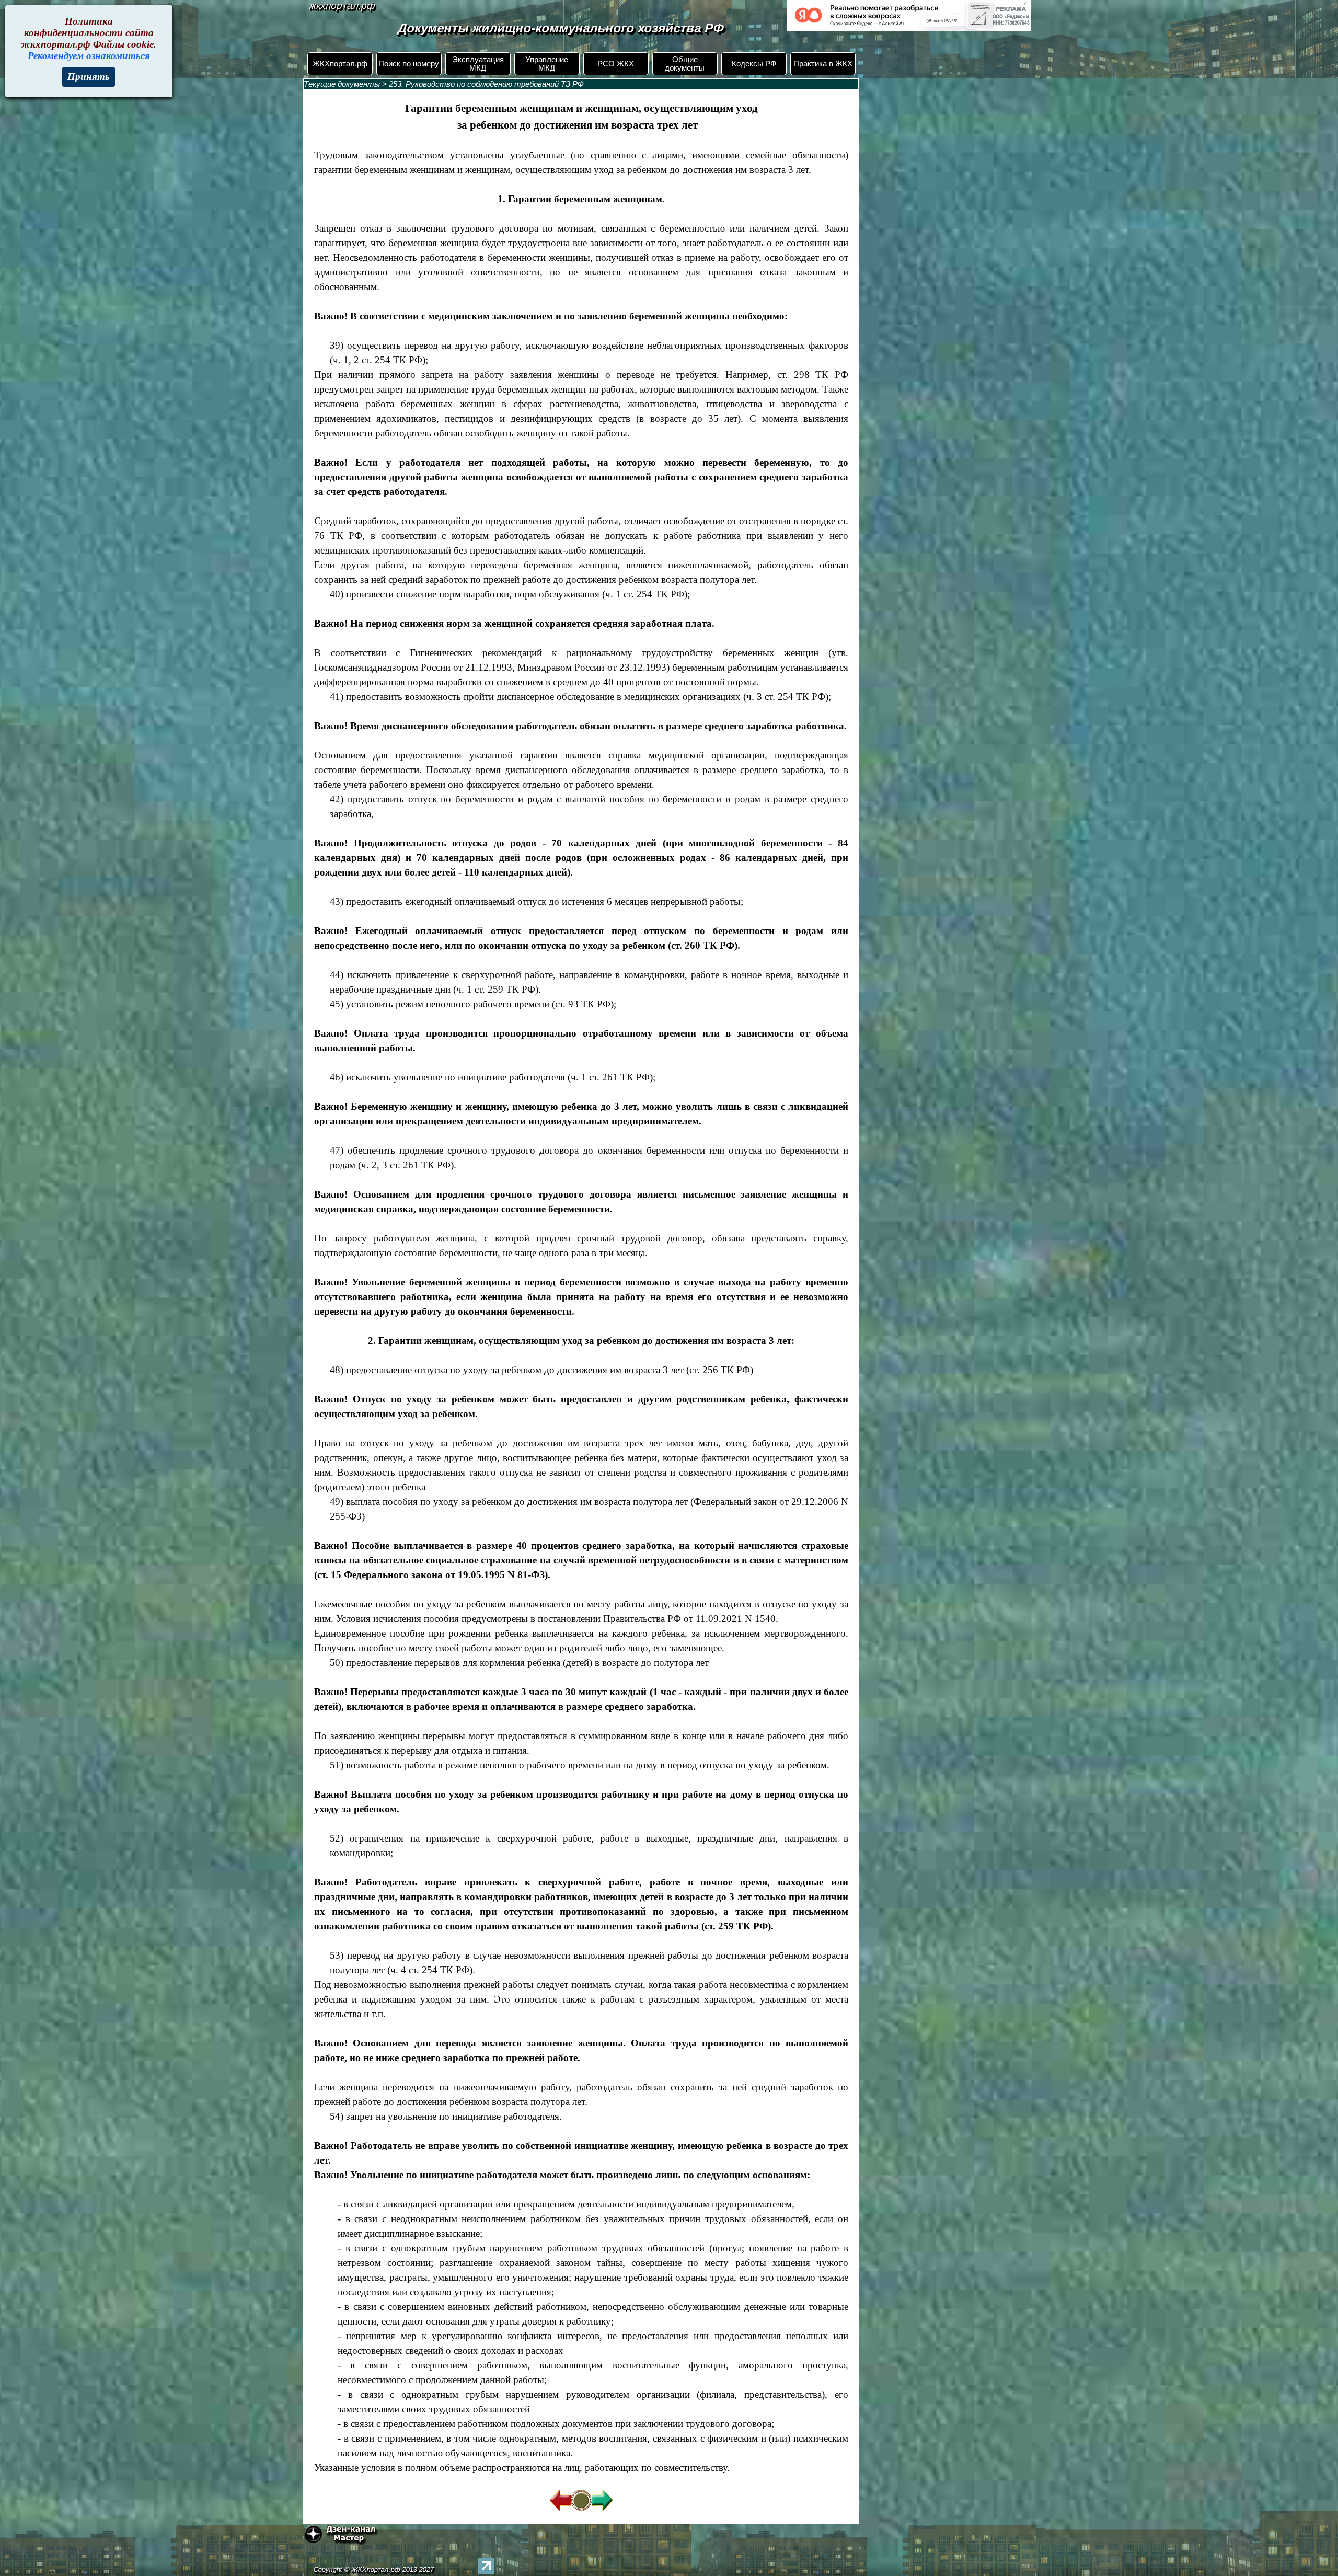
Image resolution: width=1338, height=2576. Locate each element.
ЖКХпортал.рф (340, 64)
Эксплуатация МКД (478, 64)
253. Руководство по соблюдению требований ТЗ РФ (486, 84)
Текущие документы (342, 84)
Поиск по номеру (409, 64)
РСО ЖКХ (616, 64)
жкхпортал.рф (342, 5)
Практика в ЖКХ (823, 64)
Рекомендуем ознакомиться (89, 56)
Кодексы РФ (754, 64)
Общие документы (685, 64)
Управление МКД (547, 64)
